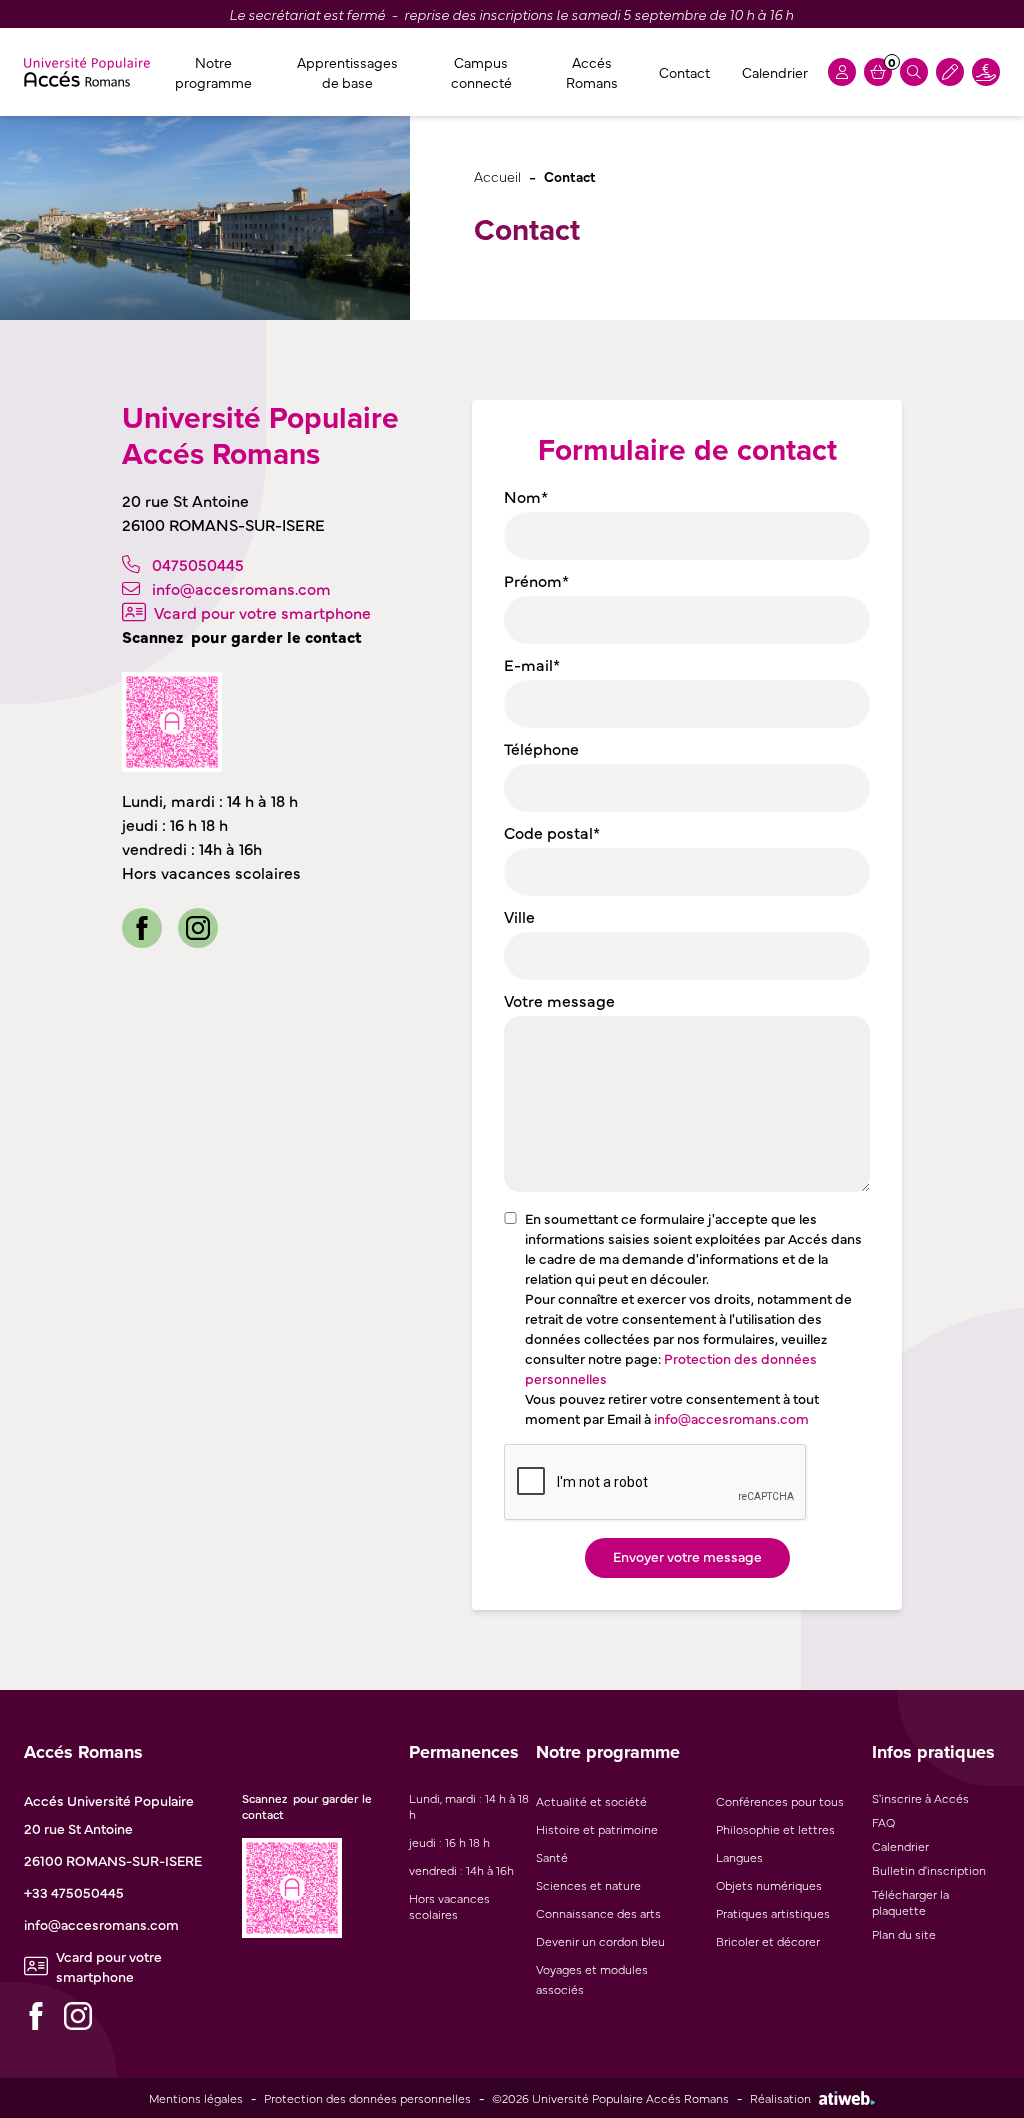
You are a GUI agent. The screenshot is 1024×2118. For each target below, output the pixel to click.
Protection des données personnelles (367, 2098)
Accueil (497, 175)
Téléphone (541, 748)
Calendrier (775, 72)
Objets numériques (769, 1885)
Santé (552, 1857)
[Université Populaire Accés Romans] (87, 72)
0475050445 (198, 564)
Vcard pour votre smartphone (262, 612)
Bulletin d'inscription (929, 1870)
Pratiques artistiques (773, 1913)
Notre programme (213, 72)
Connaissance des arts (598, 1913)
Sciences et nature (588, 1885)
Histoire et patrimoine (597, 1829)
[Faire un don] (986, 72)
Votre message (559, 1000)
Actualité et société (591, 1801)
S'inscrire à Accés (920, 1798)
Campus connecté (481, 72)
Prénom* (536, 580)
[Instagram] (198, 928)
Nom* (526, 496)
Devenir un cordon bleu (600, 1941)
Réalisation (780, 2098)
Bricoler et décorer (768, 1941)
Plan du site (904, 1934)
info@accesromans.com (241, 588)
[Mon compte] (842, 72)
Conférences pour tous (780, 1801)
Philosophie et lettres (775, 1829)
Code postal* (552, 832)
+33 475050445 (74, 1892)
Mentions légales (196, 2098)
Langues (739, 1857)
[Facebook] (142, 928)
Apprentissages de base (347, 72)
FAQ (883, 1822)
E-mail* (532, 664)
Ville (519, 916)
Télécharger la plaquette (910, 1902)
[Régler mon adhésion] (950, 72)
